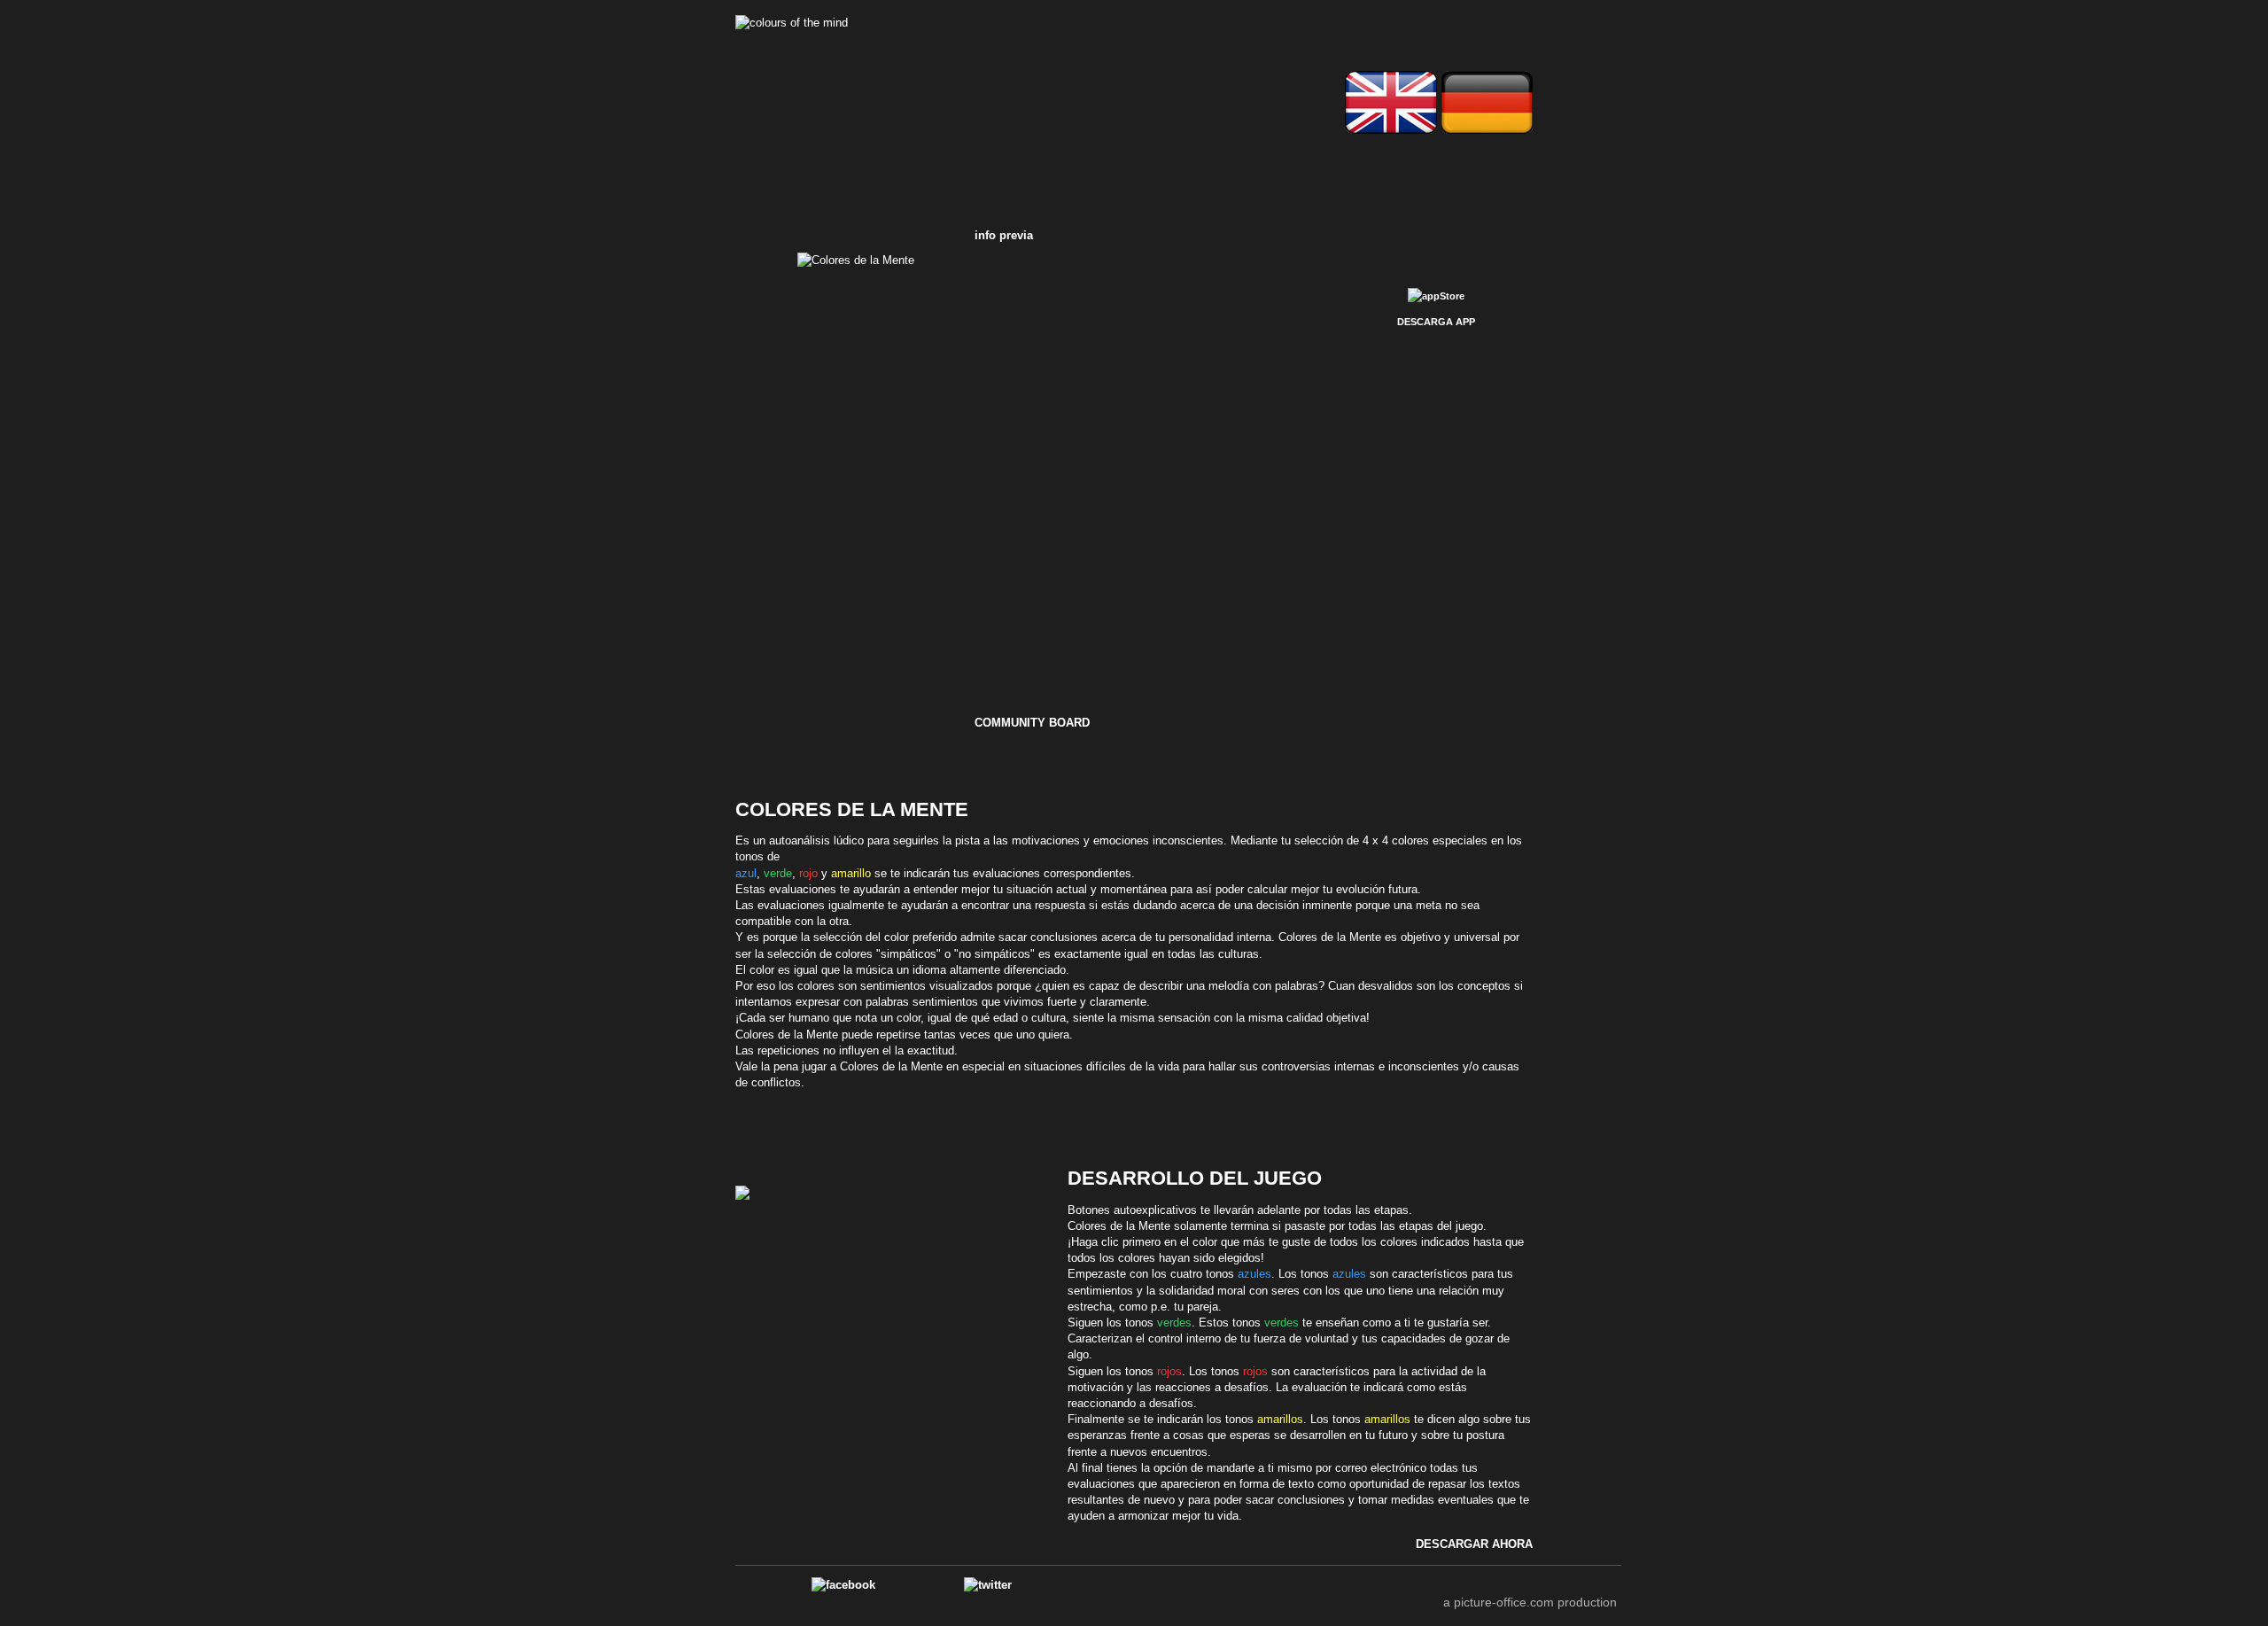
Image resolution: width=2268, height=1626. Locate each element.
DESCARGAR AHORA (1474, 1544)
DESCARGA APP (1436, 322)
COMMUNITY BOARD (1032, 723)
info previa (1004, 235)
